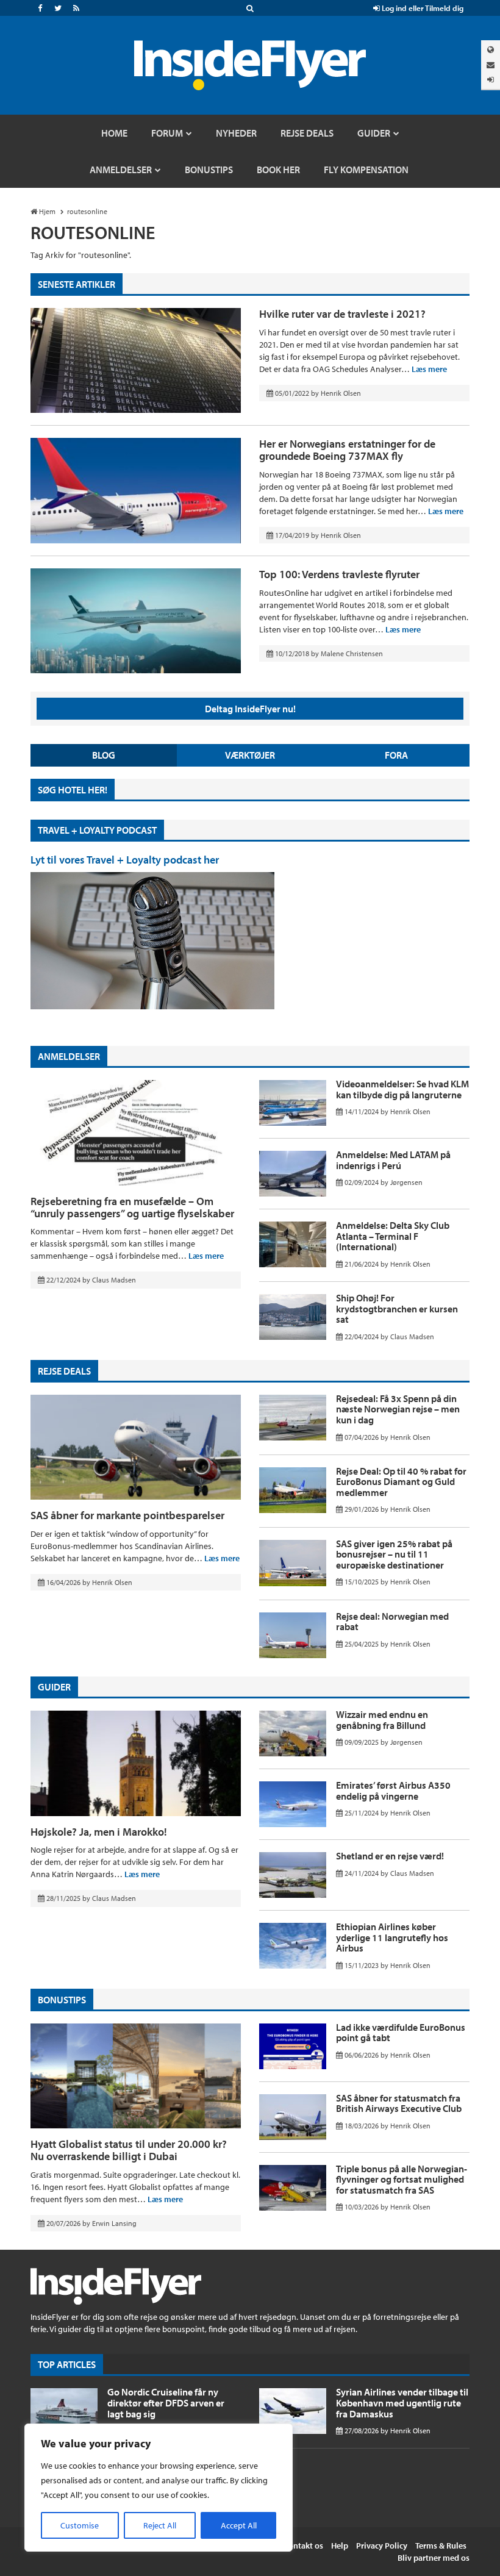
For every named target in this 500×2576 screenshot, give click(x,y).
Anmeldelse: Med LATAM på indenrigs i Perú (393, 1160)
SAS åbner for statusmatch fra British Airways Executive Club (399, 2103)
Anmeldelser (69, 1056)
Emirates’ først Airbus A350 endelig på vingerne (393, 1791)
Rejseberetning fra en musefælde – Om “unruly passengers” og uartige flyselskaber (132, 1207)
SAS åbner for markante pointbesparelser (127, 1515)
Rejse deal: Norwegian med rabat (392, 1622)
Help (340, 2546)
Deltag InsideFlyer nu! (250, 709)
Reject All (160, 2525)
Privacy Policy (382, 2546)
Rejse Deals (64, 1371)
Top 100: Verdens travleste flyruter (339, 574)
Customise (80, 2525)
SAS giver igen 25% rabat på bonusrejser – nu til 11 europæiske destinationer (394, 1554)
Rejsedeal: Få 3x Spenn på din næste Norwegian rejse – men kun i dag (398, 1409)
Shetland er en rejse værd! (390, 1856)
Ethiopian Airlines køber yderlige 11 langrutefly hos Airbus (392, 1937)
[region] (159, 2488)
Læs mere (429, 369)
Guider (54, 1687)
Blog (104, 755)
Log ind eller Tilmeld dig (422, 8)
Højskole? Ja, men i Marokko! (99, 1832)
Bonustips (62, 2000)
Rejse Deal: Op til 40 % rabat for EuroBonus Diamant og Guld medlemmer (401, 1482)
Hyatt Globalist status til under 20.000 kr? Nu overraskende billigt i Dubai (129, 2150)
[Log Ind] (491, 80)
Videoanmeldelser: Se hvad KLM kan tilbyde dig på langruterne (402, 1089)
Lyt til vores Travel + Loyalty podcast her (125, 860)
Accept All (239, 2525)
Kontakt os (303, 2546)
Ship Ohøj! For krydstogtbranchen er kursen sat (397, 1308)
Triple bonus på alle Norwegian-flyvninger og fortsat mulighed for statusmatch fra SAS (402, 2179)
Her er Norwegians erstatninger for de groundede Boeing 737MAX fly (347, 450)
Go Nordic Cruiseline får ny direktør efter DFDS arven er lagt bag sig (166, 2402)
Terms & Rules (441, 2546)
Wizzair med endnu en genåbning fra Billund (382, 1720)
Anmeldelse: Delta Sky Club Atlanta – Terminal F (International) (393, 1236)
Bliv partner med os (434, 2558)
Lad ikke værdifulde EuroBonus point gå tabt (401, 2033)
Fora (396, 755)
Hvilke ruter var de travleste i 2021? (342, 314)
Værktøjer (250, 755)
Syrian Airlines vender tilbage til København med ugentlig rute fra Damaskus (402, 2402)
